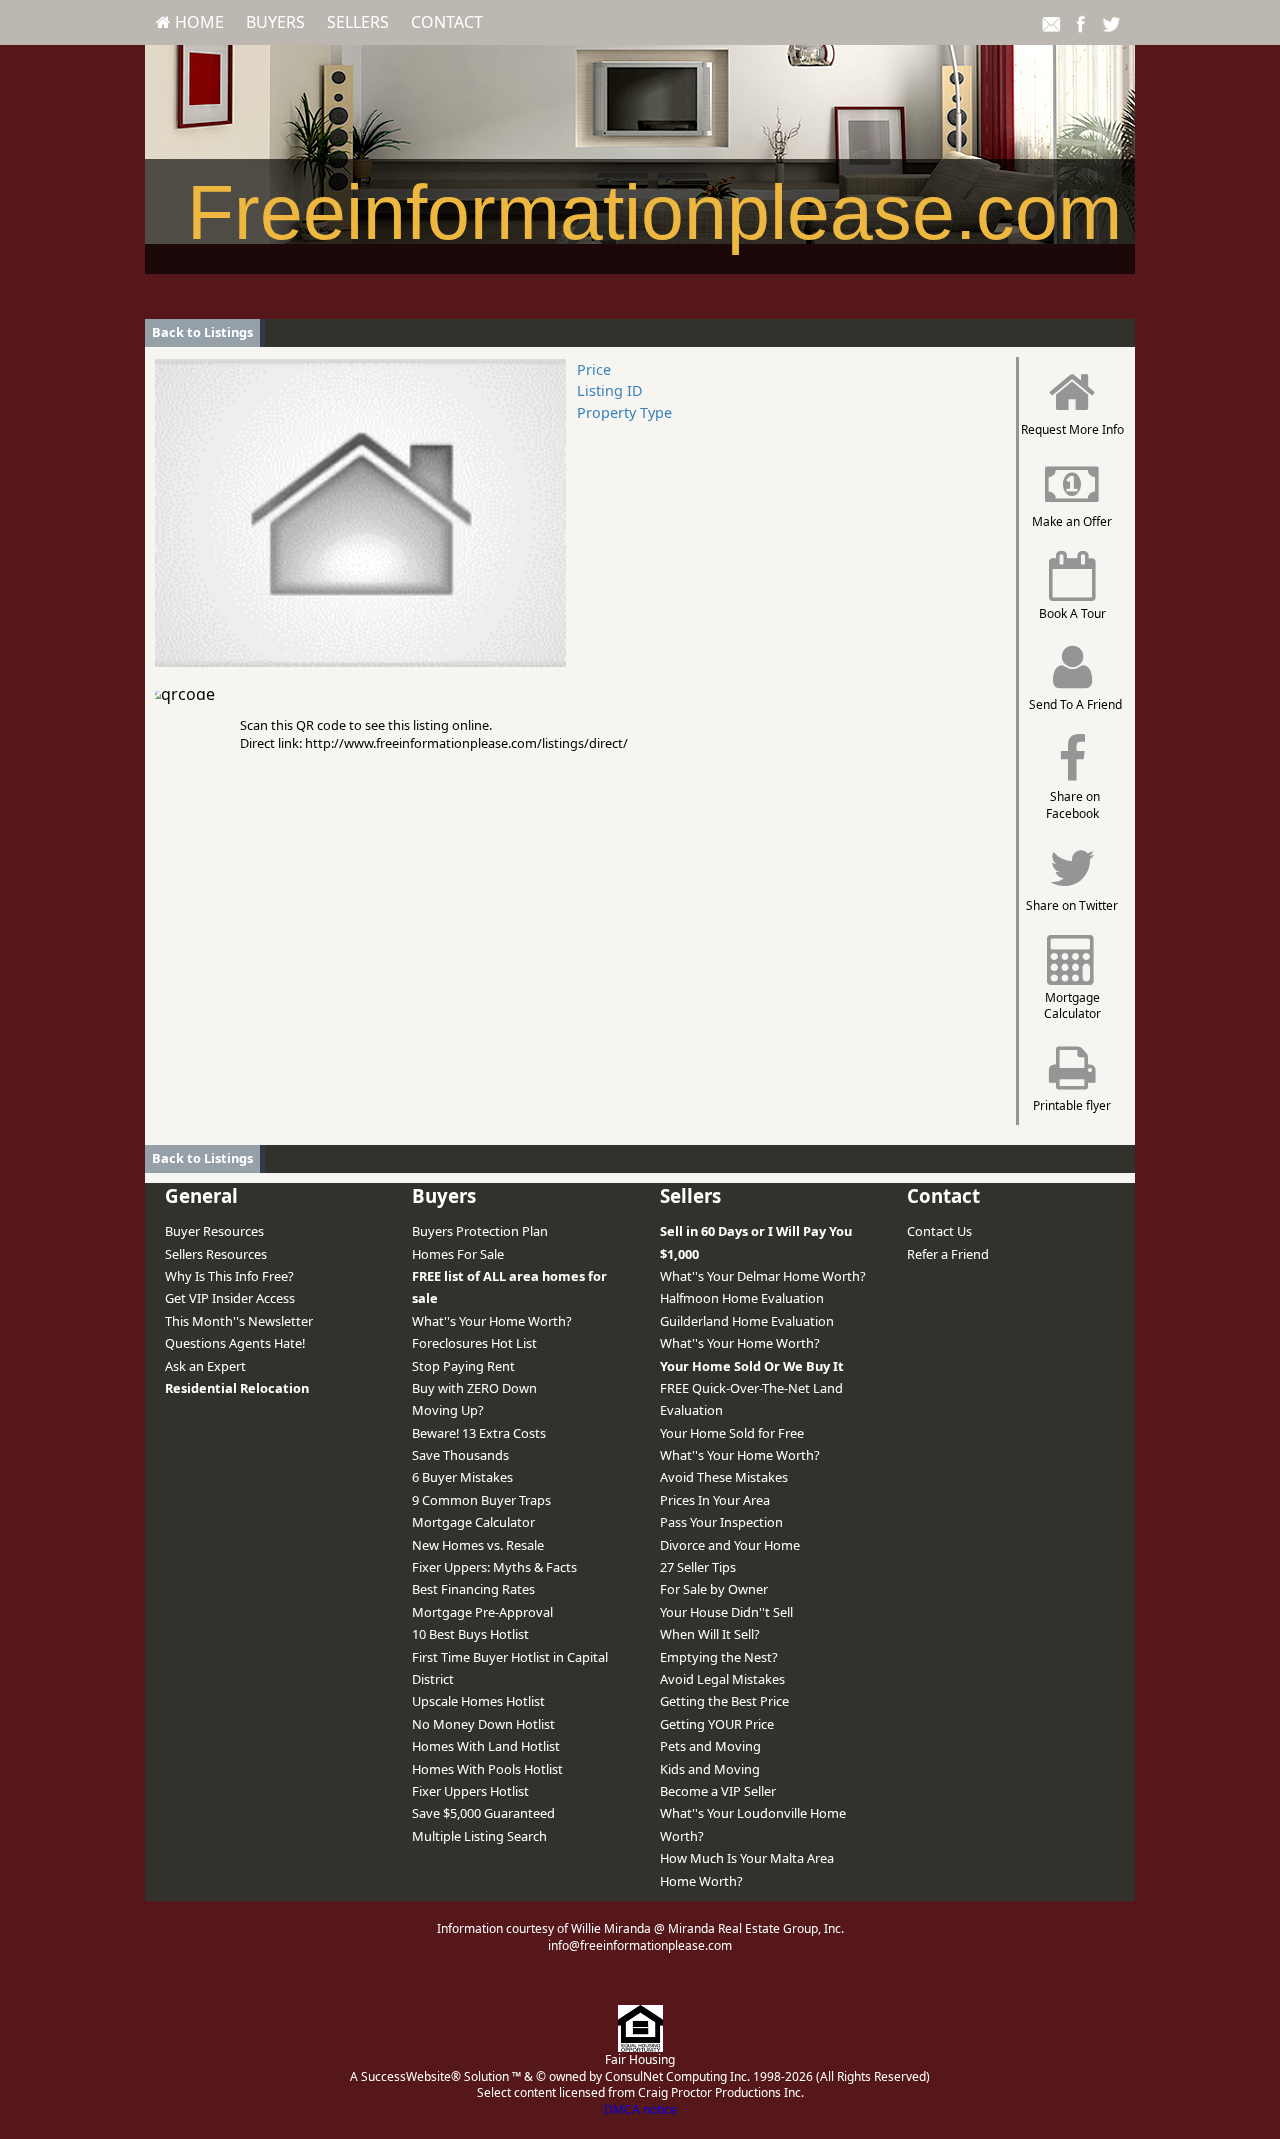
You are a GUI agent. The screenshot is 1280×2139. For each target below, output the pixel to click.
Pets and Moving (710, 1746)
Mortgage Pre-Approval (482, 1612)
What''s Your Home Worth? (492, 1321)
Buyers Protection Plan (480, 1231)
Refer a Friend (948, 1254)
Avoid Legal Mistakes (722, 1679)
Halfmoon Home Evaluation (742, 1298)
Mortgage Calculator (473, 1522)
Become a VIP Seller (718, 1791)
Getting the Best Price (724, 1701)
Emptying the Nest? (719, 1657)
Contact (447, 22)
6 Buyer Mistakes (462, 1477)
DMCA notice (640, 2109)
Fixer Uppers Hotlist (470, 1791)
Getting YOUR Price (717, 1724)
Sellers (358, 22)
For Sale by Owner (714, 1589)
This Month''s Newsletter (239, 1321)
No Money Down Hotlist (483, 1724)
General (201, 1195)
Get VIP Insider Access (230, 1298)
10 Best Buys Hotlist (470, 1634)
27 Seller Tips (698, 1567)
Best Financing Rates (473, 1589)
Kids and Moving (710, 1769)
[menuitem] (190, 22)
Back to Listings (202, 332)
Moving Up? (448, 1410)
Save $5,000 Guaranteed (483, 1813)
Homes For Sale (458, 1254)
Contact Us (939, 1231)
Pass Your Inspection (721, 1522)
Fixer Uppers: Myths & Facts (494, 1567)
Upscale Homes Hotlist (478, 1701)
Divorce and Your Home (730, 1545)
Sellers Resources (216, 1254)
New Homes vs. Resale (478, 1545)
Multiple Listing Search (479, 1836)
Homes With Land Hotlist (486, 1746)
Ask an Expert (205, 1366)
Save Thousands (460, 1455)
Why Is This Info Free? (229, 1276)
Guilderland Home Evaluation (747, 1321)
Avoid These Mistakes (724, 1477)
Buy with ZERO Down (474, 1388)
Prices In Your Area (715, 1500)
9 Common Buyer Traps (481, 1500)
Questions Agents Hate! (235, 1343)
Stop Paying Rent (463, 1366)
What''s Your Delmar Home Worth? (763, 1276)
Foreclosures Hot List (474, 1343)
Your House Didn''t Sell (726, 1612)
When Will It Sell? (710, 1634)
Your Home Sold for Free (732, 1433)
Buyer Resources (214, 1231)
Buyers (275, 22)
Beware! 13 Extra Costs (479, 1433)
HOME (197, 22)
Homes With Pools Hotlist (487, 1769)
